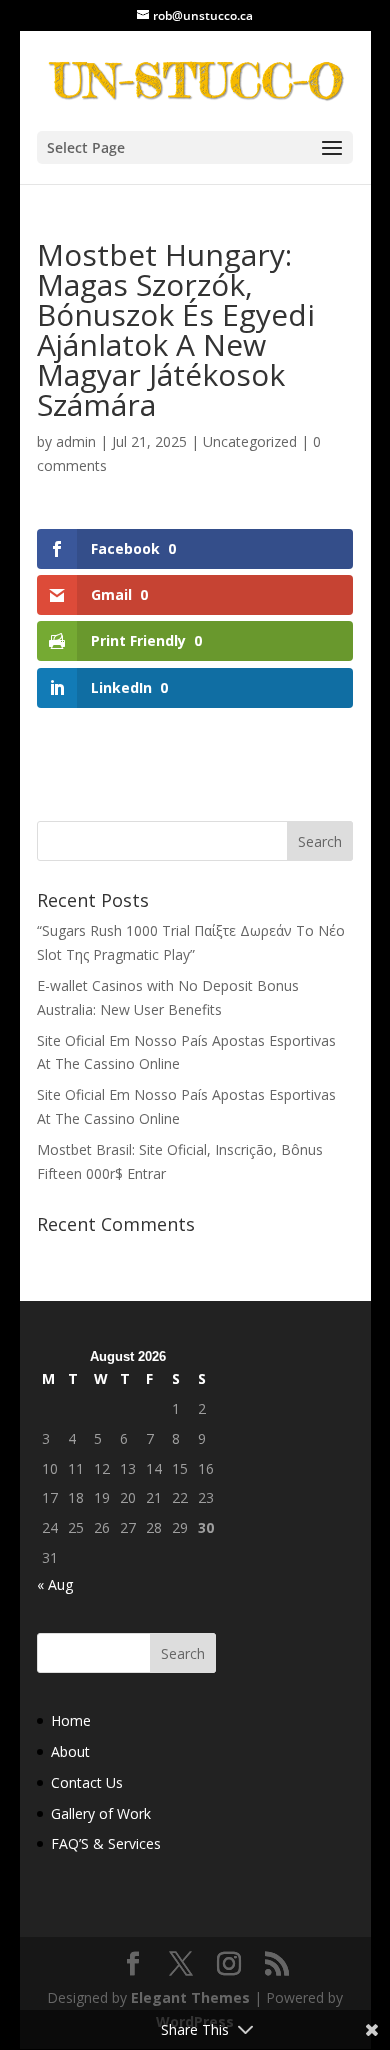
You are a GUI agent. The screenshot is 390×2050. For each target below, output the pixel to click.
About (70, 1751)
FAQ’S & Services (106, 1843)
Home (71, 1720)
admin (76, 441)
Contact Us (87, 1782)
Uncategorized (250, 441)
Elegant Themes (190, 1997)
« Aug (55, 1584)
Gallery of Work (101, 1813)
